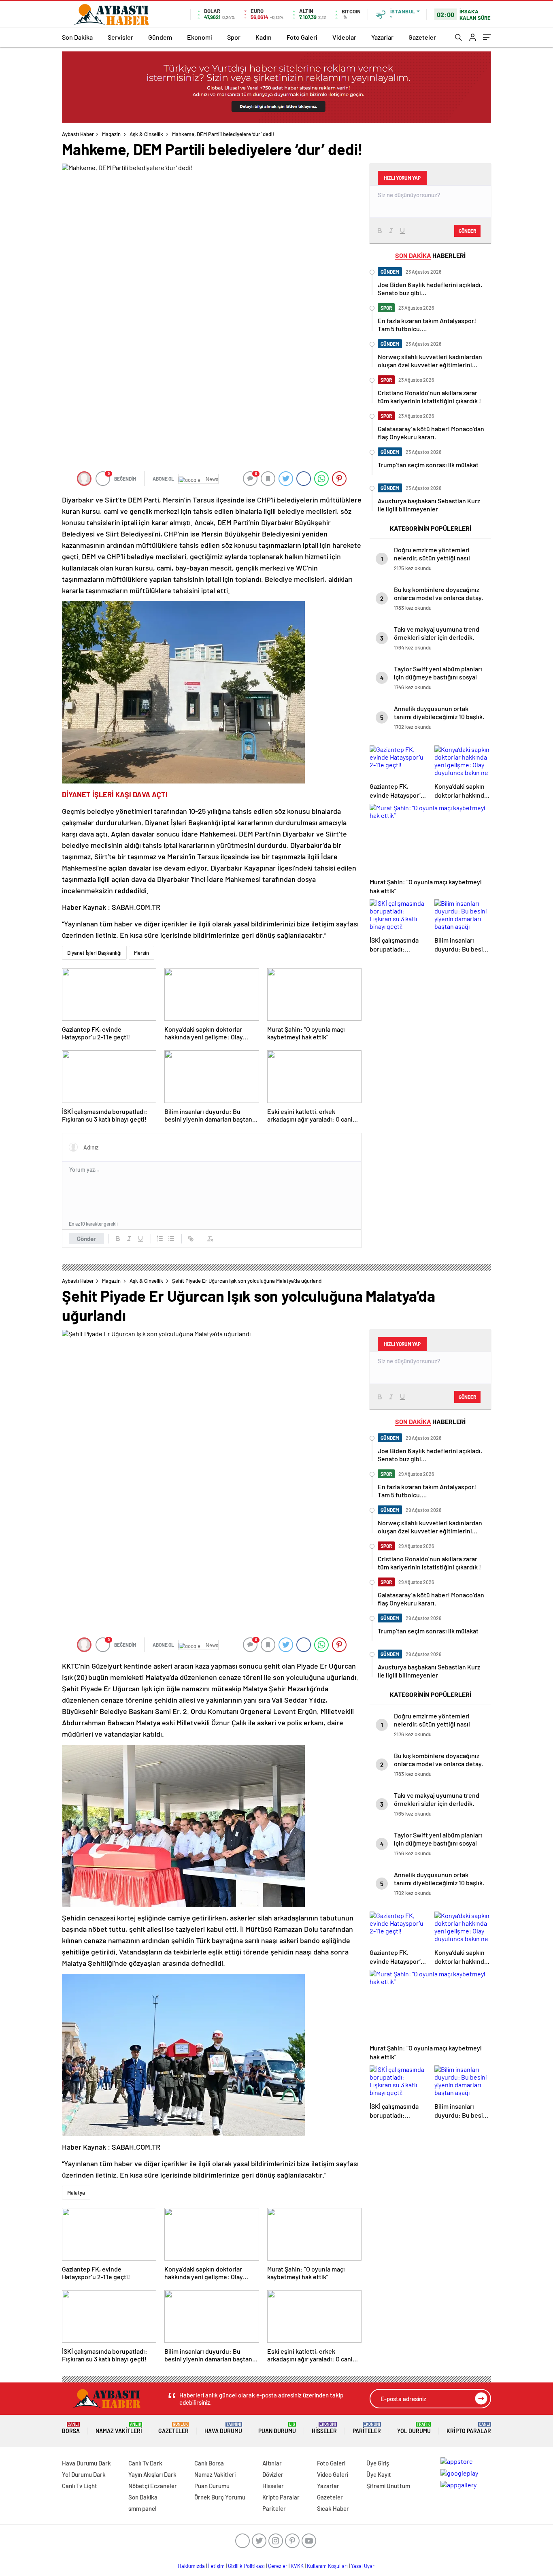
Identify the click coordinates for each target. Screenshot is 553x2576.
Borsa (71, 2428)
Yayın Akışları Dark (152, 2474)
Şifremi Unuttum (388, 2486)
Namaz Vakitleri (119, 2428)
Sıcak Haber (333, 2508)
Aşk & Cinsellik (146, 134)
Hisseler (324, 2428)
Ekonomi (200, 37)
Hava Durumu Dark (86, 2463)
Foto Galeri (302, 37)
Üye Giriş (378, 2463)
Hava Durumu (223, 2428)
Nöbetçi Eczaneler (153, 2486)
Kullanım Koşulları (327, 2566)
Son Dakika (77, 37)
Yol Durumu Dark (84, 2474)
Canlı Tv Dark (145, 2463)
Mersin (141, 953)
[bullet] (171, 1239)
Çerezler (278, 2566)
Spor (234, 37)
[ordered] (160, 1239)
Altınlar (272, 2463)
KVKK (297, 2566)
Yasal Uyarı (363, 2566)
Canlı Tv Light (80, 2486)
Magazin (111, 134)
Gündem (160, 37)
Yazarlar (382, 37)
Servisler (120, 37)
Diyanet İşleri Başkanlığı (94, 953)
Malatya (76, 2193)
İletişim (216, 2566)
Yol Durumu (414, 2428)
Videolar (344, 37)
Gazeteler (422, 37)
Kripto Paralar (469, 2428)
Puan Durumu (277, 2428)
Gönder (86, 1239)
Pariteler (367, 2428)
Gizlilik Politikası (246, 2566)
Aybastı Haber (78, 134)
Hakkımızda (191, 2566)
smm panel (143, 2508)
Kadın (264, 37)
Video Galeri (333, 2474)
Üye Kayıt (379, 2474)
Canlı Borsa (209, 2463)
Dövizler (273, 2474)
